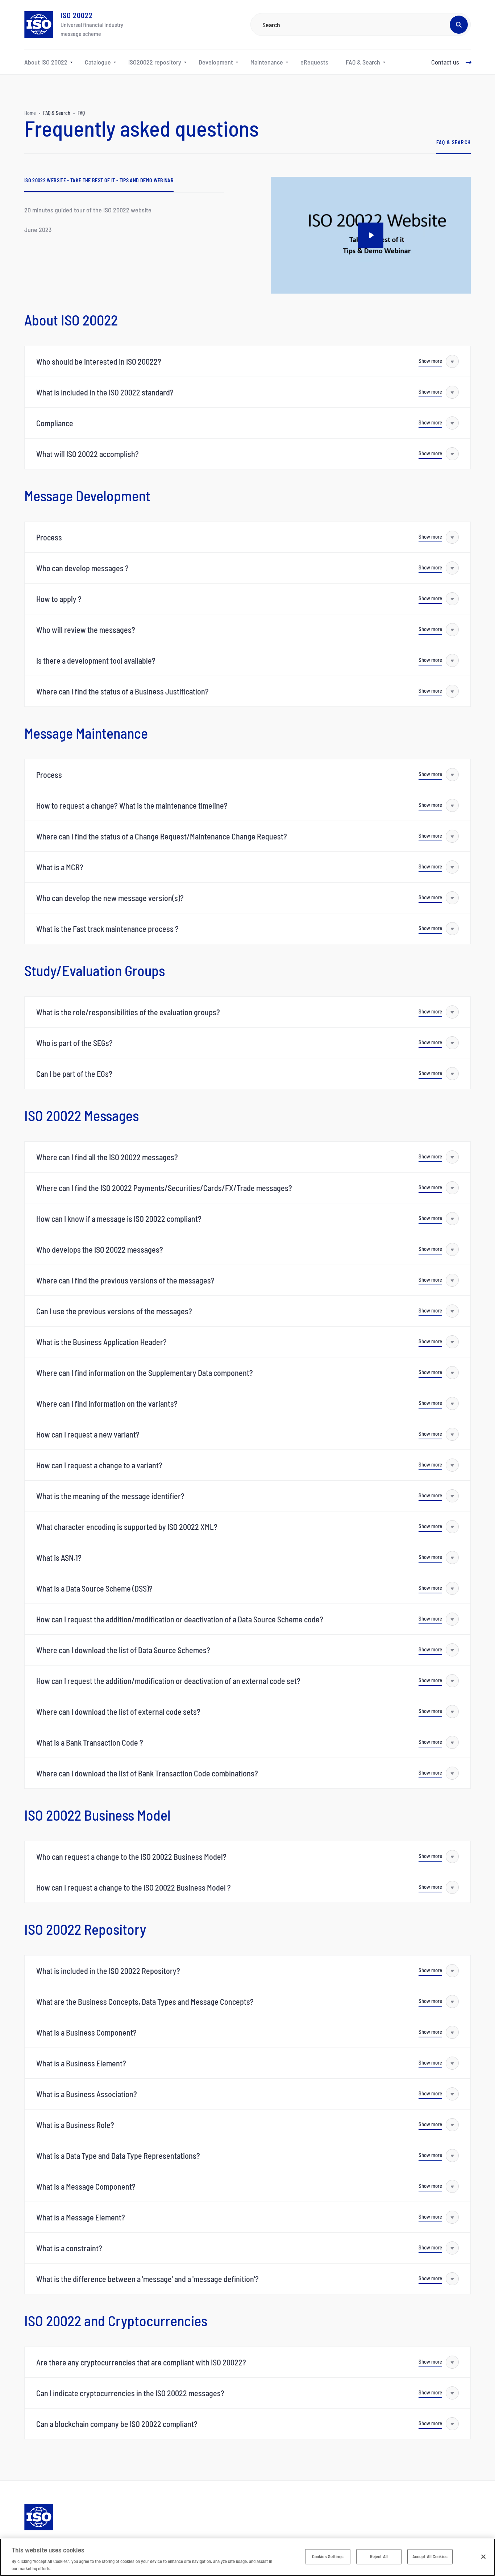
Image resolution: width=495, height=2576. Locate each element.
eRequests (314, 62)
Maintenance (267, 62)
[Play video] (371, 235)
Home (30, 113)
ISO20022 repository (155, 62)
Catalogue (98, 62)
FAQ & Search (363, 62)
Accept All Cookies (430, 2556)
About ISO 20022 (46, 62)
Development (216, 62)
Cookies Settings (328, 2556)
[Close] (483, 2557)
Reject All (379, 2556)
